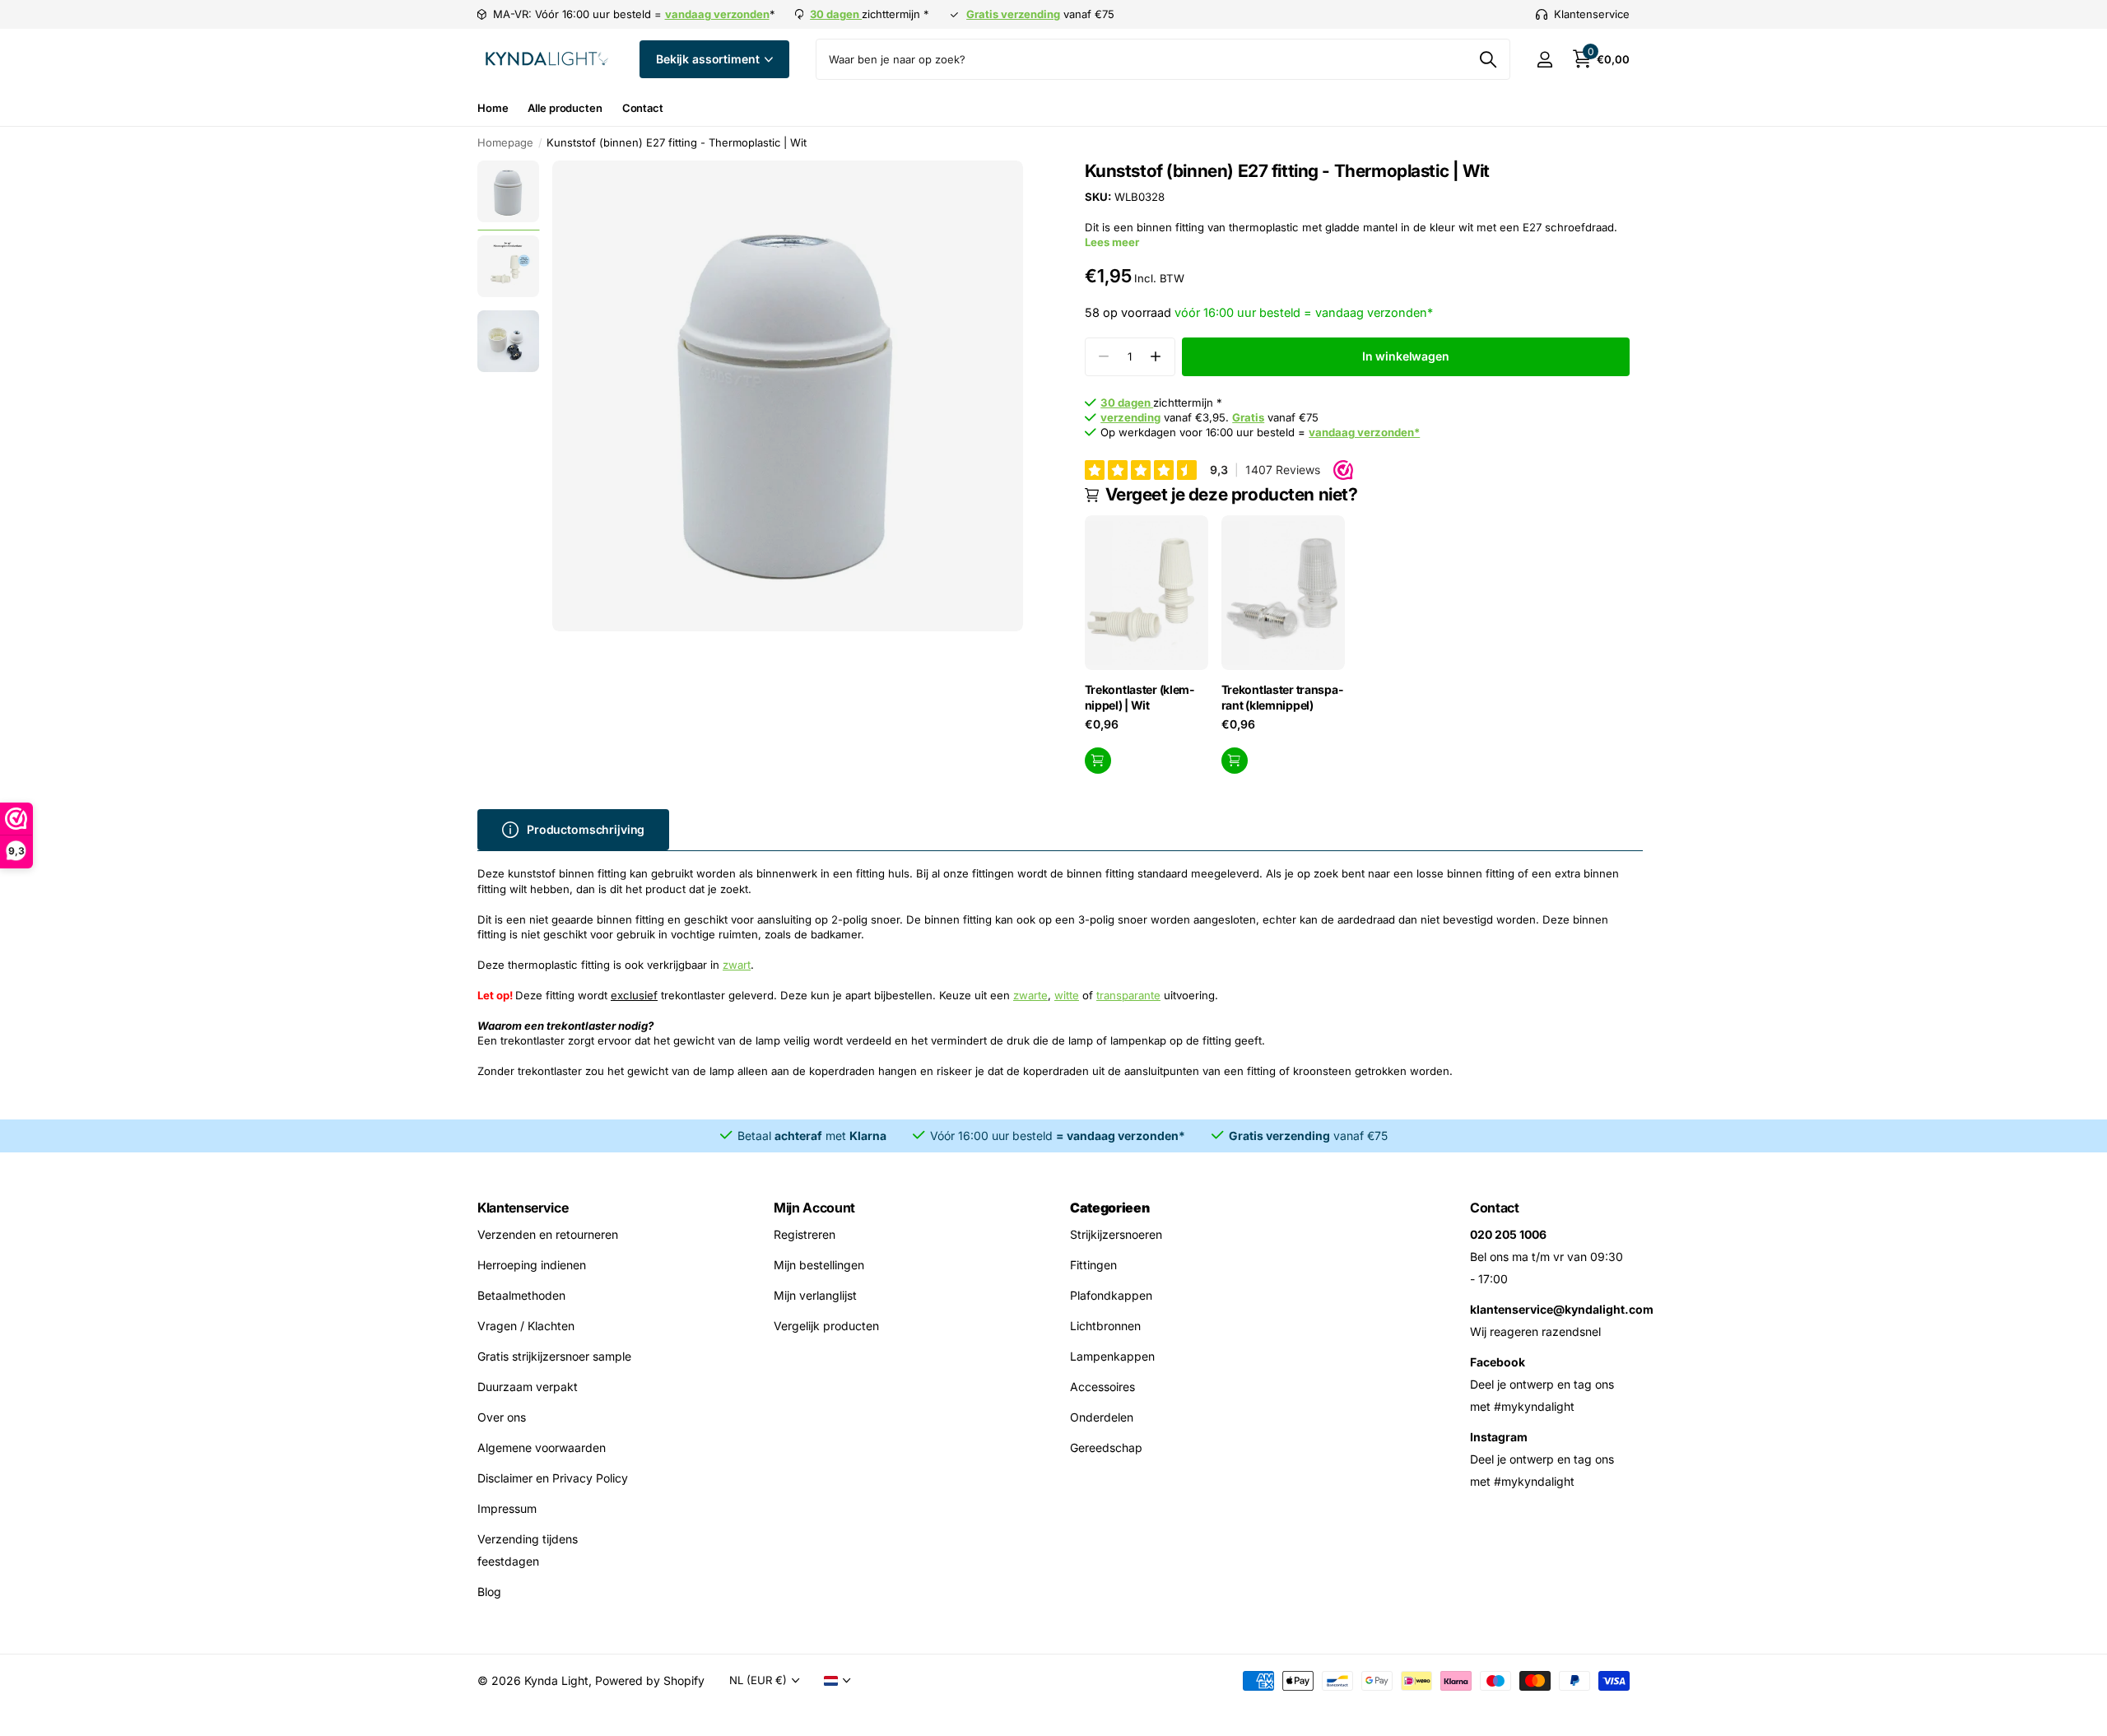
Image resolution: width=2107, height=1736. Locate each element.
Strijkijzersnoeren (1116, 1234)
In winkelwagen (1406, 356)
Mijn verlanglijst (815, 1295)
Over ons (502, 1417)
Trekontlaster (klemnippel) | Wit (1140, 697)
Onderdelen (1102, 1417)
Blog (489, 1592)
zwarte (1030, 995)
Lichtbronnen (1105, 1326)
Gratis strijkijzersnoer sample (554, 1356)
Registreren (805, 1234)
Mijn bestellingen (819, 1265)
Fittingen (1093, 1265)
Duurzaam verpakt (528, 1387)
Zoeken (1488, 59)
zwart (737, 965)
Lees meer (1112, 242)
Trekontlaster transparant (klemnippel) (1282, 697)
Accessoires (1102, 1387)
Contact (643, 108)
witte (1067, 995)
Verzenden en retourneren (548, 1234)
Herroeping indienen (532, 1265)
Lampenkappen (1112, 1356)
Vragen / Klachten (526, 1326)
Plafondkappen (1111, 1295)
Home (493, 108)
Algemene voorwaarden (542, 1447)
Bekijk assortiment (709, 59)
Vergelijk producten (826, 1326)
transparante (1128, 995)
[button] (1156, 357)
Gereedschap (1106, 1447)
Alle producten (565, 108)
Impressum (507, 1508)
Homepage (505, 142)
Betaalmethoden (521, 1295)
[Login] (1544, 60)
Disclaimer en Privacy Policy (553, 1478)
